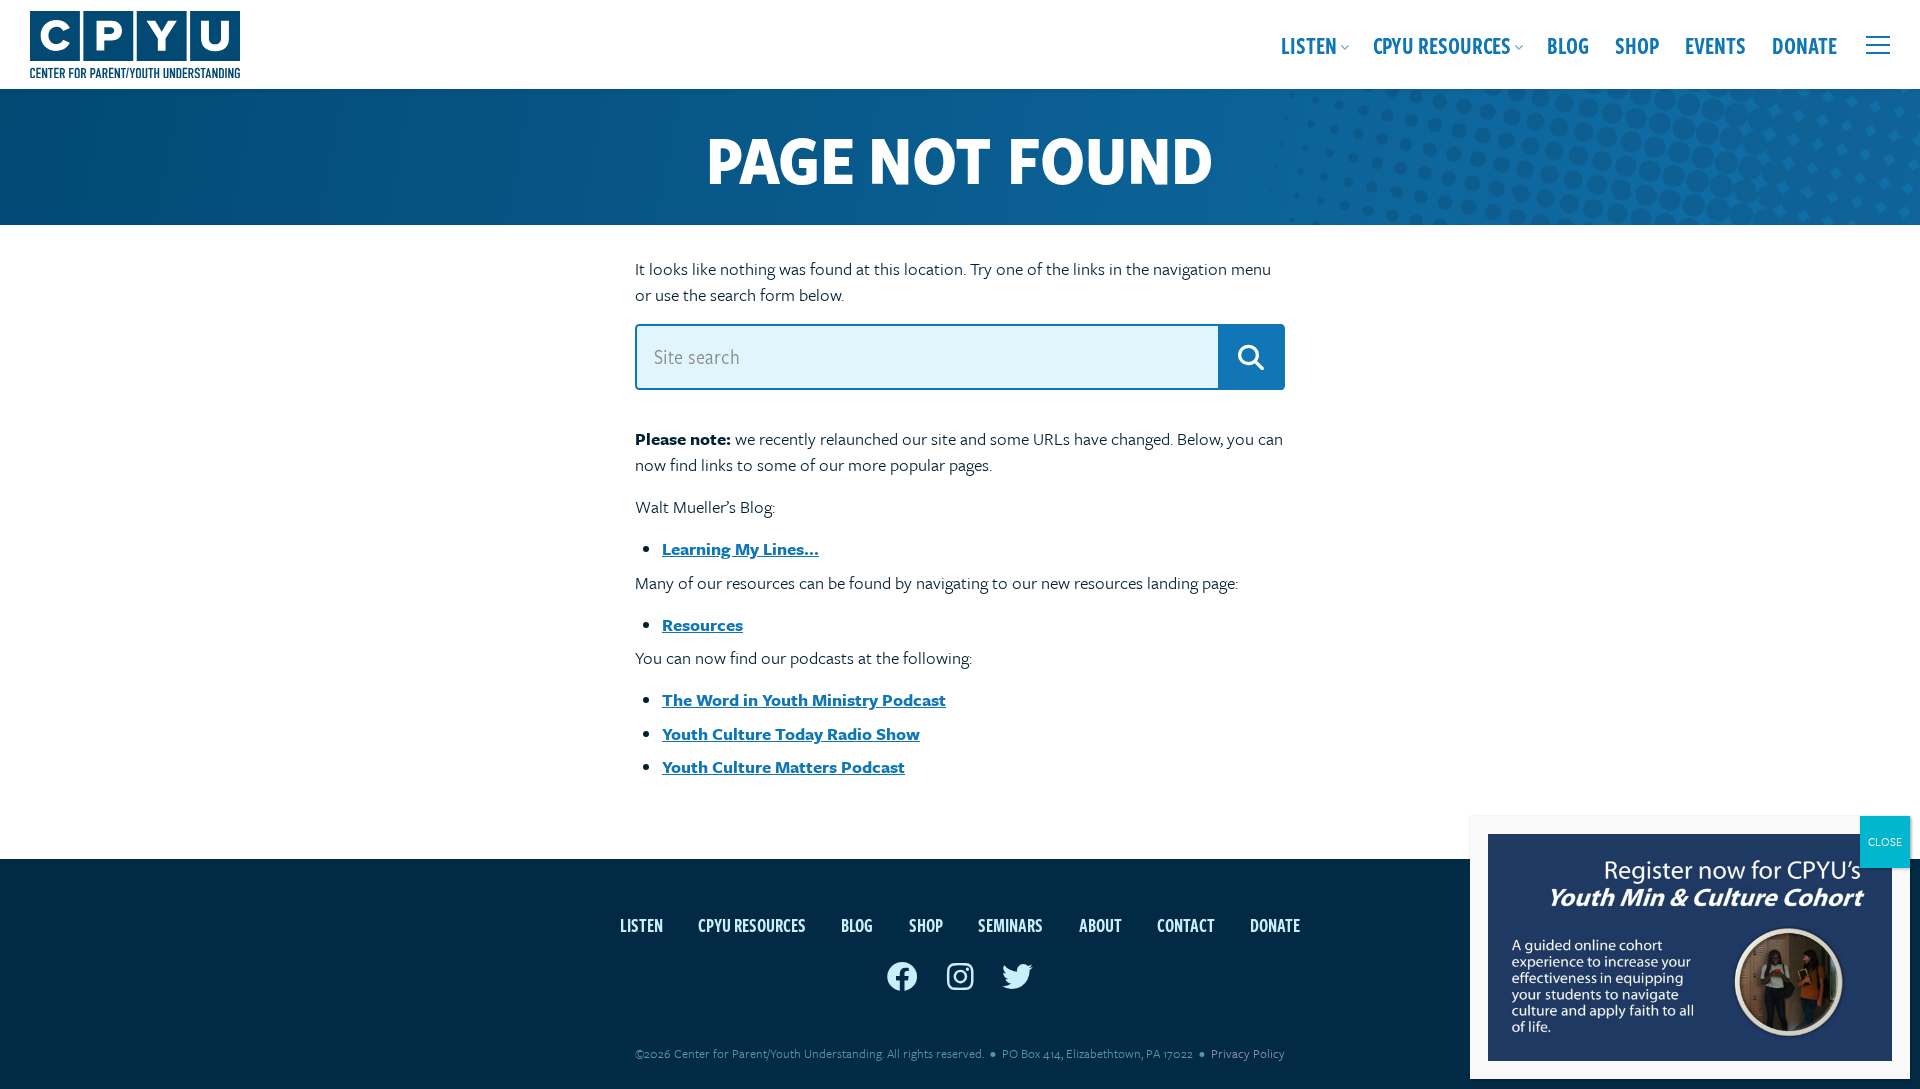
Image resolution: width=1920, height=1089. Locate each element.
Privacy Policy (1248, 1053)
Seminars (1010, 924)
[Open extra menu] (1878, 45)
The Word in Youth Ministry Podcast (804, 699)
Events (1715, 44)
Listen (1309, 44)
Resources (702, 624)
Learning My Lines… (740, 548)
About (1100, 924)
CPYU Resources (1442, 44)
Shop (1637, 44)
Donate (1804, 44)
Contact (1186, 924)
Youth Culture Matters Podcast (783, 766)
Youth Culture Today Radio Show (791, 733)
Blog (1568, 44)
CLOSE (1885, 841)
